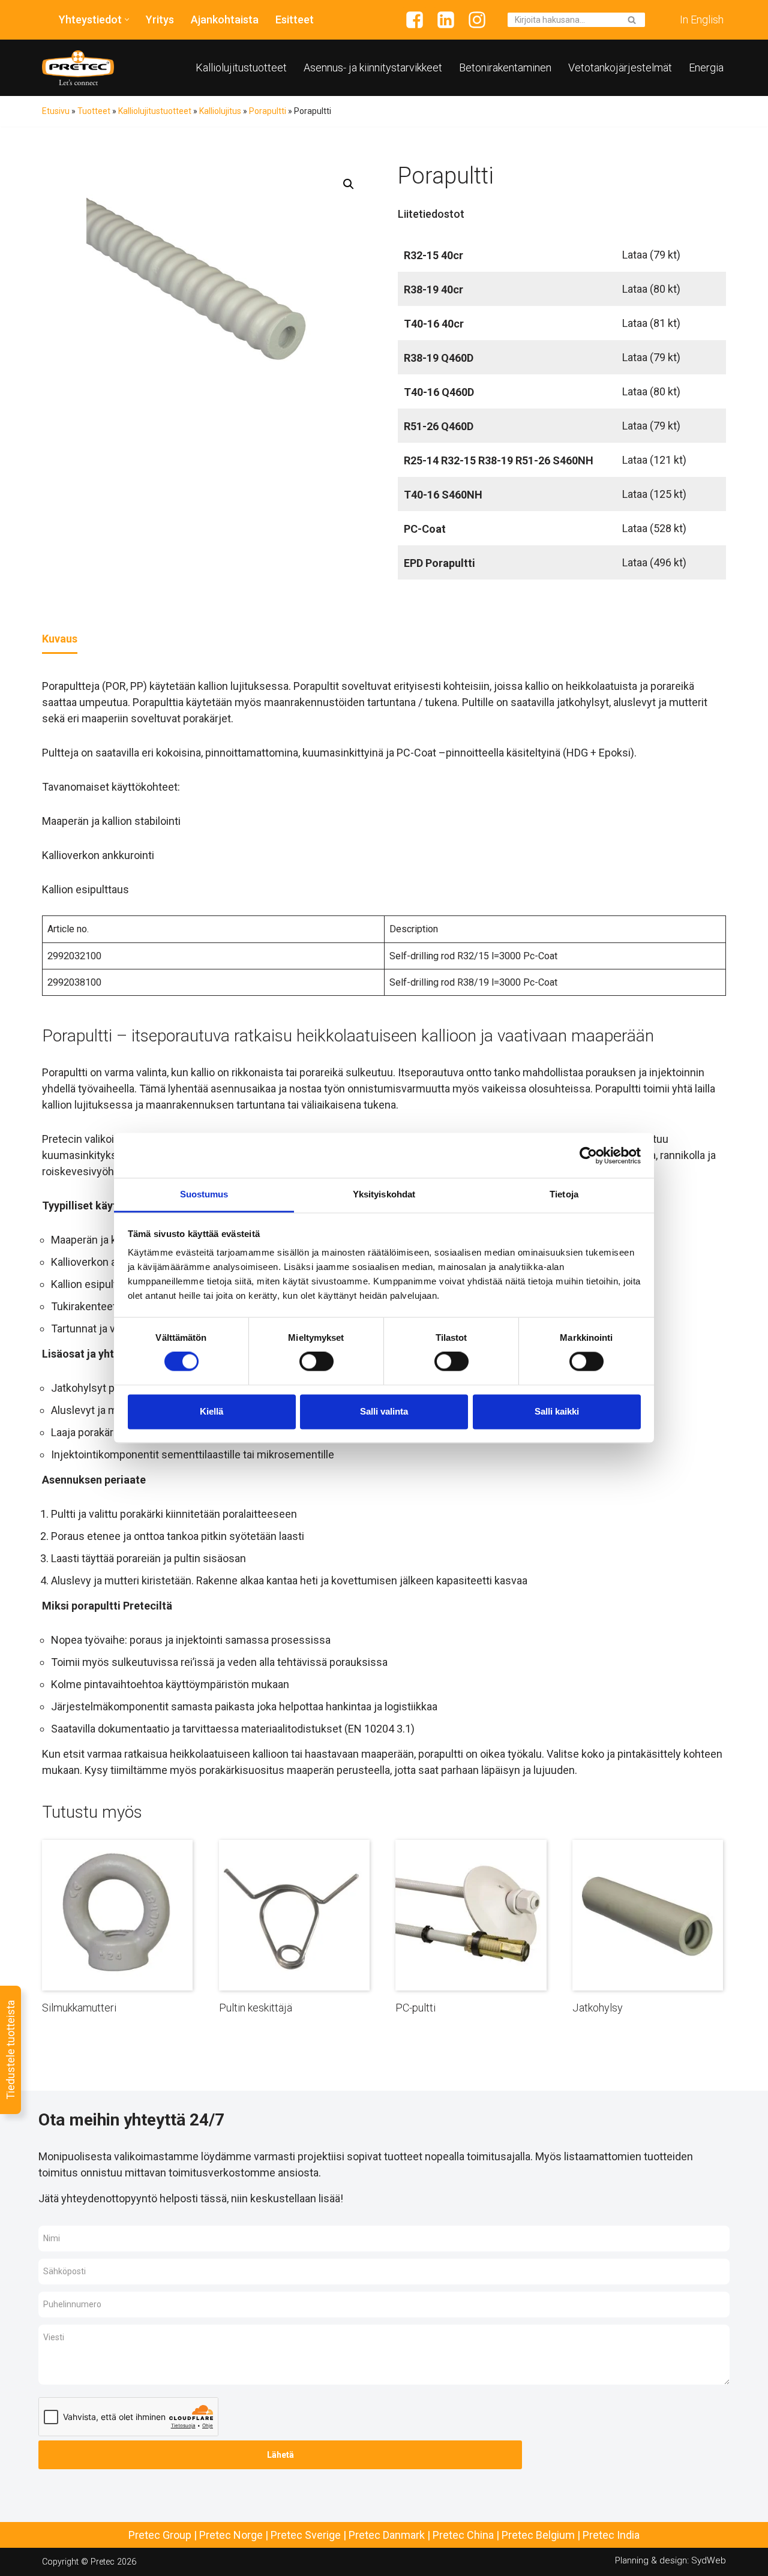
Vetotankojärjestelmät (620, 67)
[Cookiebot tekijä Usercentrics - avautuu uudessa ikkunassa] (588, 1155)
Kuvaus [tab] (60, 639)
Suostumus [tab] (204, 1194)
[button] (127, 19)
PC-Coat (425, 529)
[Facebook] (415, 20)
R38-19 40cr (433, 289)
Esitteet (295, 19)
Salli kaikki (557, 1411)
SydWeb (709, 2560)
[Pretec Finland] (78, 68)
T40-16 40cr (434, 324)
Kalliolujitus (220, 111)
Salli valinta (384, 1411)
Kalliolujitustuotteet (241, 67)
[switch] (316, 1362)
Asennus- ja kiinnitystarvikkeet (373, 67)
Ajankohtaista (225, 19)
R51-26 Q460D (439, 426)
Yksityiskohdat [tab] (384, 1194)
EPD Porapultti (439, 563)
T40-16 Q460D (439, 392)
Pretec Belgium (538, 2535)
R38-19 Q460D (439, 358)
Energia (706, 67)
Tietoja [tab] (564, 1194)
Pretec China (463, 2535)
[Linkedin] (446, 20)
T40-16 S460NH (443, 495)
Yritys (160, 19)
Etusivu (56, 111)
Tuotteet (94, 111)
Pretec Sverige (306, 2535)
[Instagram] (477, 20)
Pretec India (611, 2535)
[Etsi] (631, 20)
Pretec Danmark (387, 2535)
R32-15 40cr (433, 255)
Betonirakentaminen (505, 67)
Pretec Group (160, 2535)
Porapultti (268, 111)
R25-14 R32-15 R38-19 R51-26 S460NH (499, 460)
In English (702, 19)
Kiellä (211, 1411)
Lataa (651, 255)
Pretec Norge (231, 2535)
